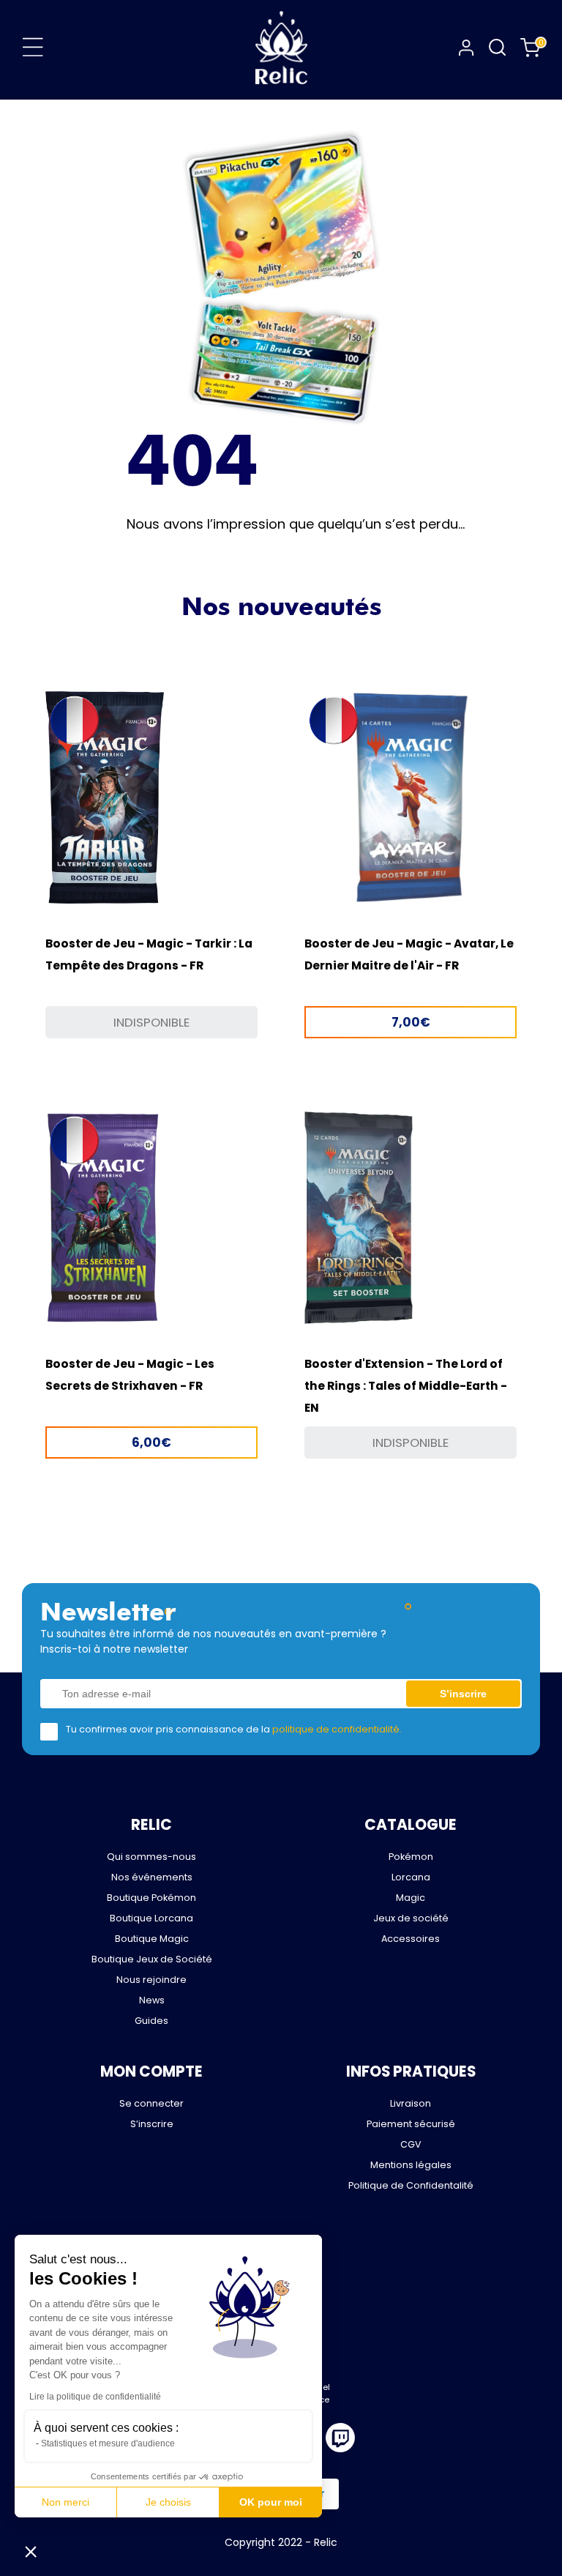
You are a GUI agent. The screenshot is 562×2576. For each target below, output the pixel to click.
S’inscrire (152, 2124)
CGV (411, 2144)
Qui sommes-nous (151, 1857)
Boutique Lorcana (151, 1918)
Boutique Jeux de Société (152, 1959)
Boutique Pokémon (151, 1898)
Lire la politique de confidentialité (95, 2397)
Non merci (65, 2502)
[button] (31, 2551)
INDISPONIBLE (151, 1022)
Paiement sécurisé (411, 2124)
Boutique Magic (152, 1939)
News (152, 2000)
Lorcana (411, 1877)
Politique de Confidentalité (411, 2185)
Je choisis (168, 2502)
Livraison (411, 2103)
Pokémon (411, 1857)
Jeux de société (411, 1918)
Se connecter (151, 2103)
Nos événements (152, 1877)
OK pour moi (271, 2502)
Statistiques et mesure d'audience (108, 2443)
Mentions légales (411, 2165)
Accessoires (411, 1939)
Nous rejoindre (151, 1980)
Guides (151, 2021)
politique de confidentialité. (337, 1729)
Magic (411, 1898)
